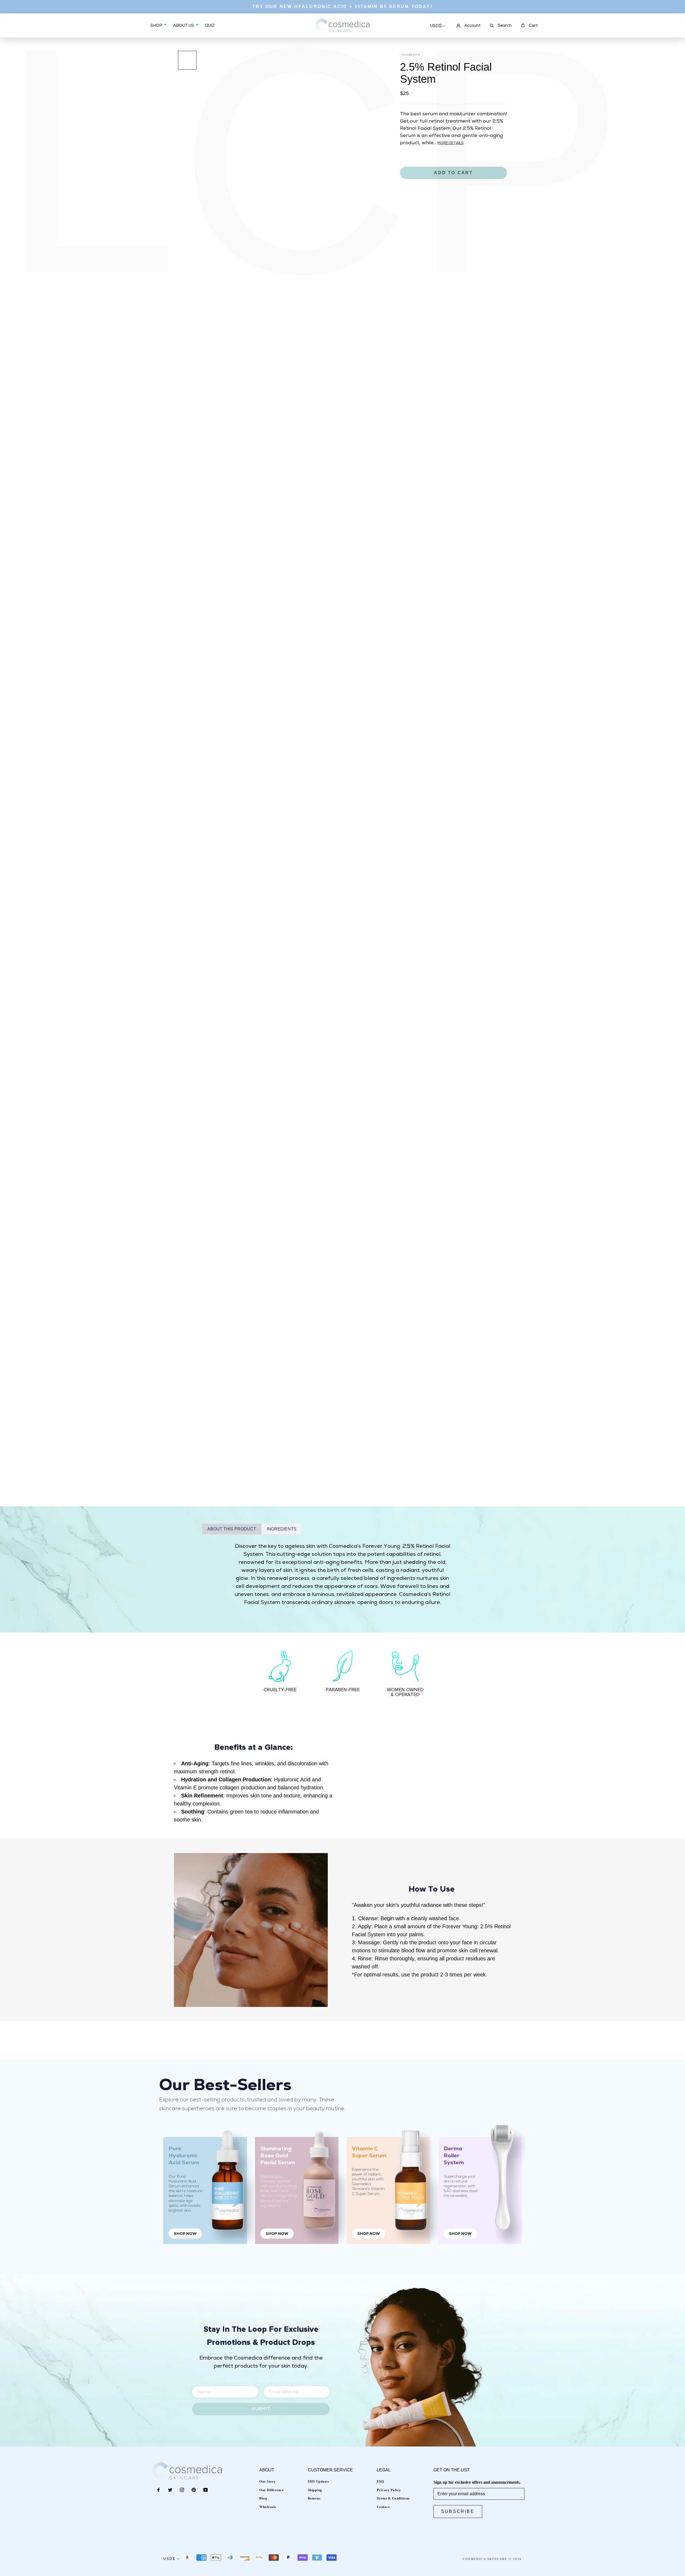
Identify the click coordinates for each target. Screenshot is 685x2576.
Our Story (268, 2481)
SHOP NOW (185, 2234)
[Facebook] (158, 2490)
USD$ (436, 26)
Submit (261, 2409)
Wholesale (268, 2507)
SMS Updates (318, 2481)
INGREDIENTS (282, 1529)
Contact (383, 2507)
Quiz (210, 30)
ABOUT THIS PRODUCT (232, 1529)
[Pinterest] (194, 2490)
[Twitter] (170, 2490)
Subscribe (458, 2511)
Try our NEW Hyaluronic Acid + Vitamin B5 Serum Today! (342, 7)
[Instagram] (182, 2490)
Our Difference (271, 2490)
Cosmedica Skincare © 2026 (492, 2559)
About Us (184, 26)
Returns (314, 2498)
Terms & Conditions (393, 2498)
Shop (157, 26)
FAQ (380, 2481)
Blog (263, 2498)
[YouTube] (205, 2490)
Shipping (315, 2490)
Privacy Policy (389, 2490)
